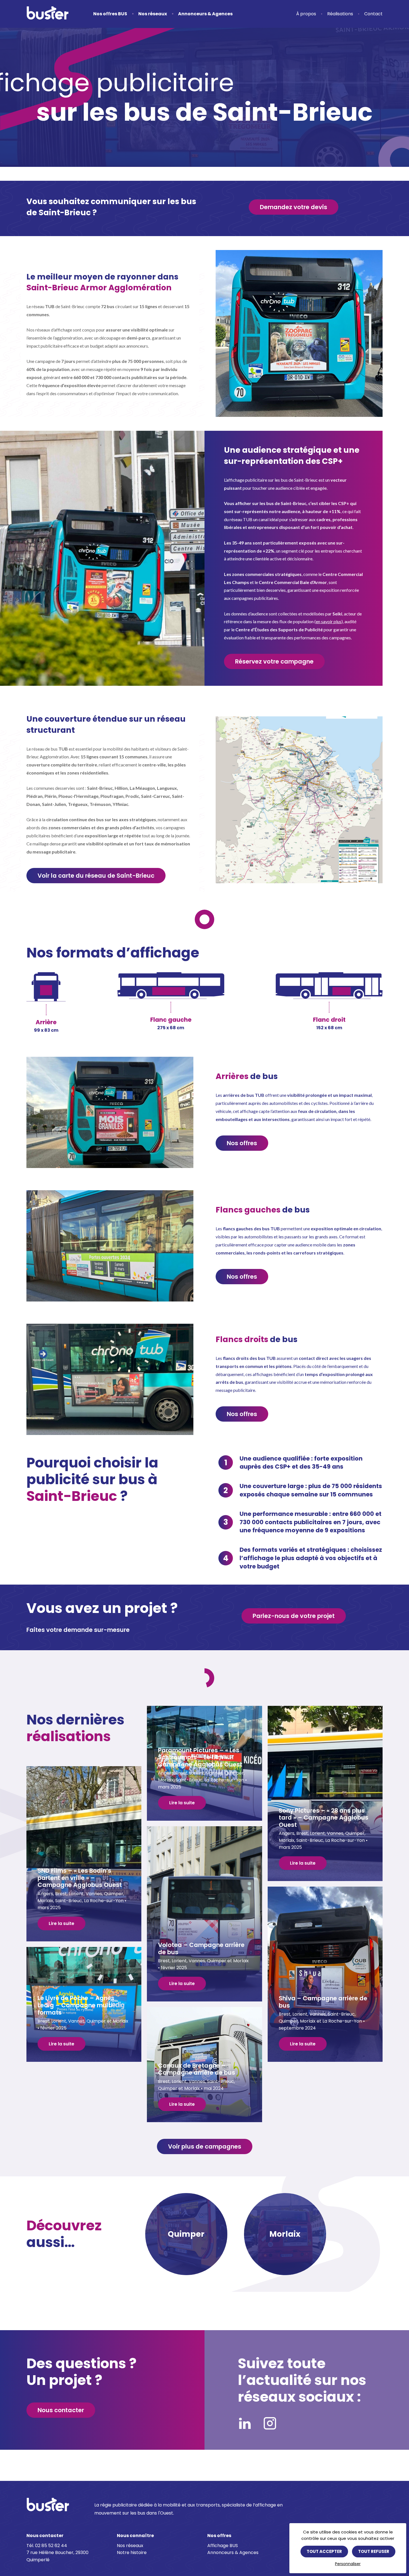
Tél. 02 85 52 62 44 (47, 2546)
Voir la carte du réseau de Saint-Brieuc (96, 876)
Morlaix (285, 2234)
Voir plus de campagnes (205, 2146)
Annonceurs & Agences (205, 14)
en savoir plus (329, 621)
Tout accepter (324, 2551)
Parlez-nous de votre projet (294, 1616)
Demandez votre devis (294, 207)
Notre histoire (132, 2553)
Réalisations (340, 14)
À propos (306, 14)
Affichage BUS (223, 2546)
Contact (373, 14)
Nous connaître (135, 2536)
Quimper (186, 2234)
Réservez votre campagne (274, 661)
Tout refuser (374, 2551)
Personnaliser (348, 2564)
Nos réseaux (153, 14)
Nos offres (242, 1143)
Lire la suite (182, 1803)
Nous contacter (61, 2410)
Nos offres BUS (110, 14)
